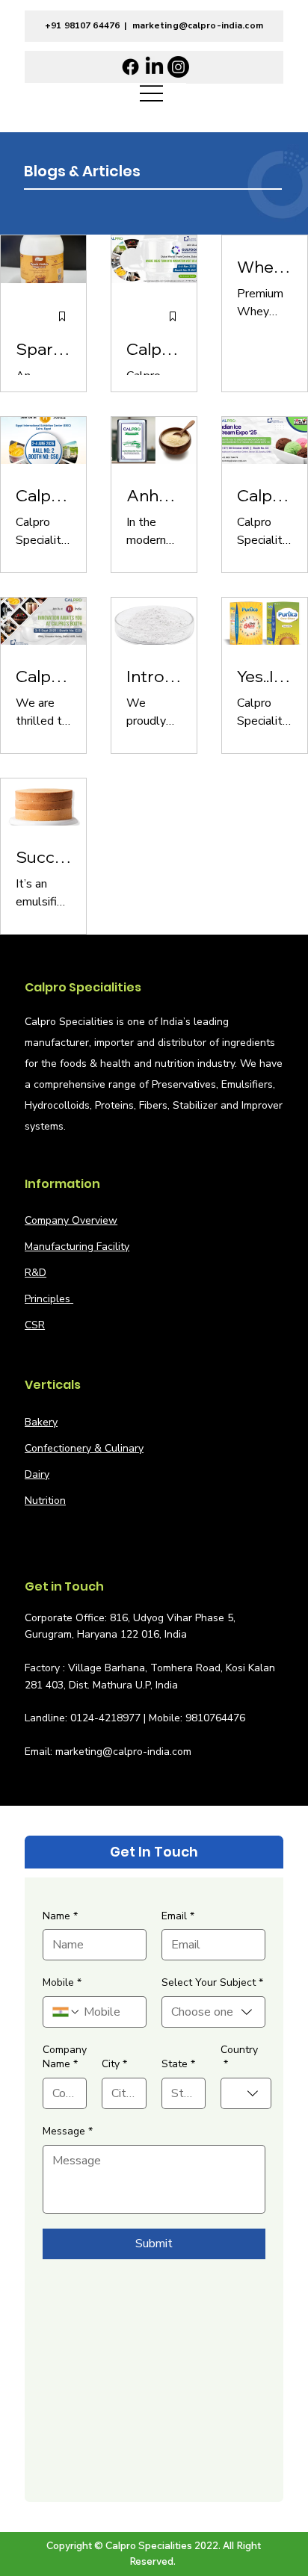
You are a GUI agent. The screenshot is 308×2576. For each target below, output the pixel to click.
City (114, 2064)
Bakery (41, 1422)
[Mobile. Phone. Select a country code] (67, 2012)
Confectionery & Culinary (84, 1448)
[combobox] (213, 2012)
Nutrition (45, 1501)
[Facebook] (130, 67)
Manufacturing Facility (77, 1247)
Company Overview (71, 1220)
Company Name (65, 2057)
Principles (49, 1299)
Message (68, 2131)
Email (178, 1916)
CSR (35, 1325)
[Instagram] (178, 67)
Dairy (37, 1474)
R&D (36, 1273)
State (178, 2064)
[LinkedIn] (154, 67)
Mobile (62, 1982)
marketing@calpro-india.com (198, 25)
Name (60, 1916)
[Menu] (151, 93)
